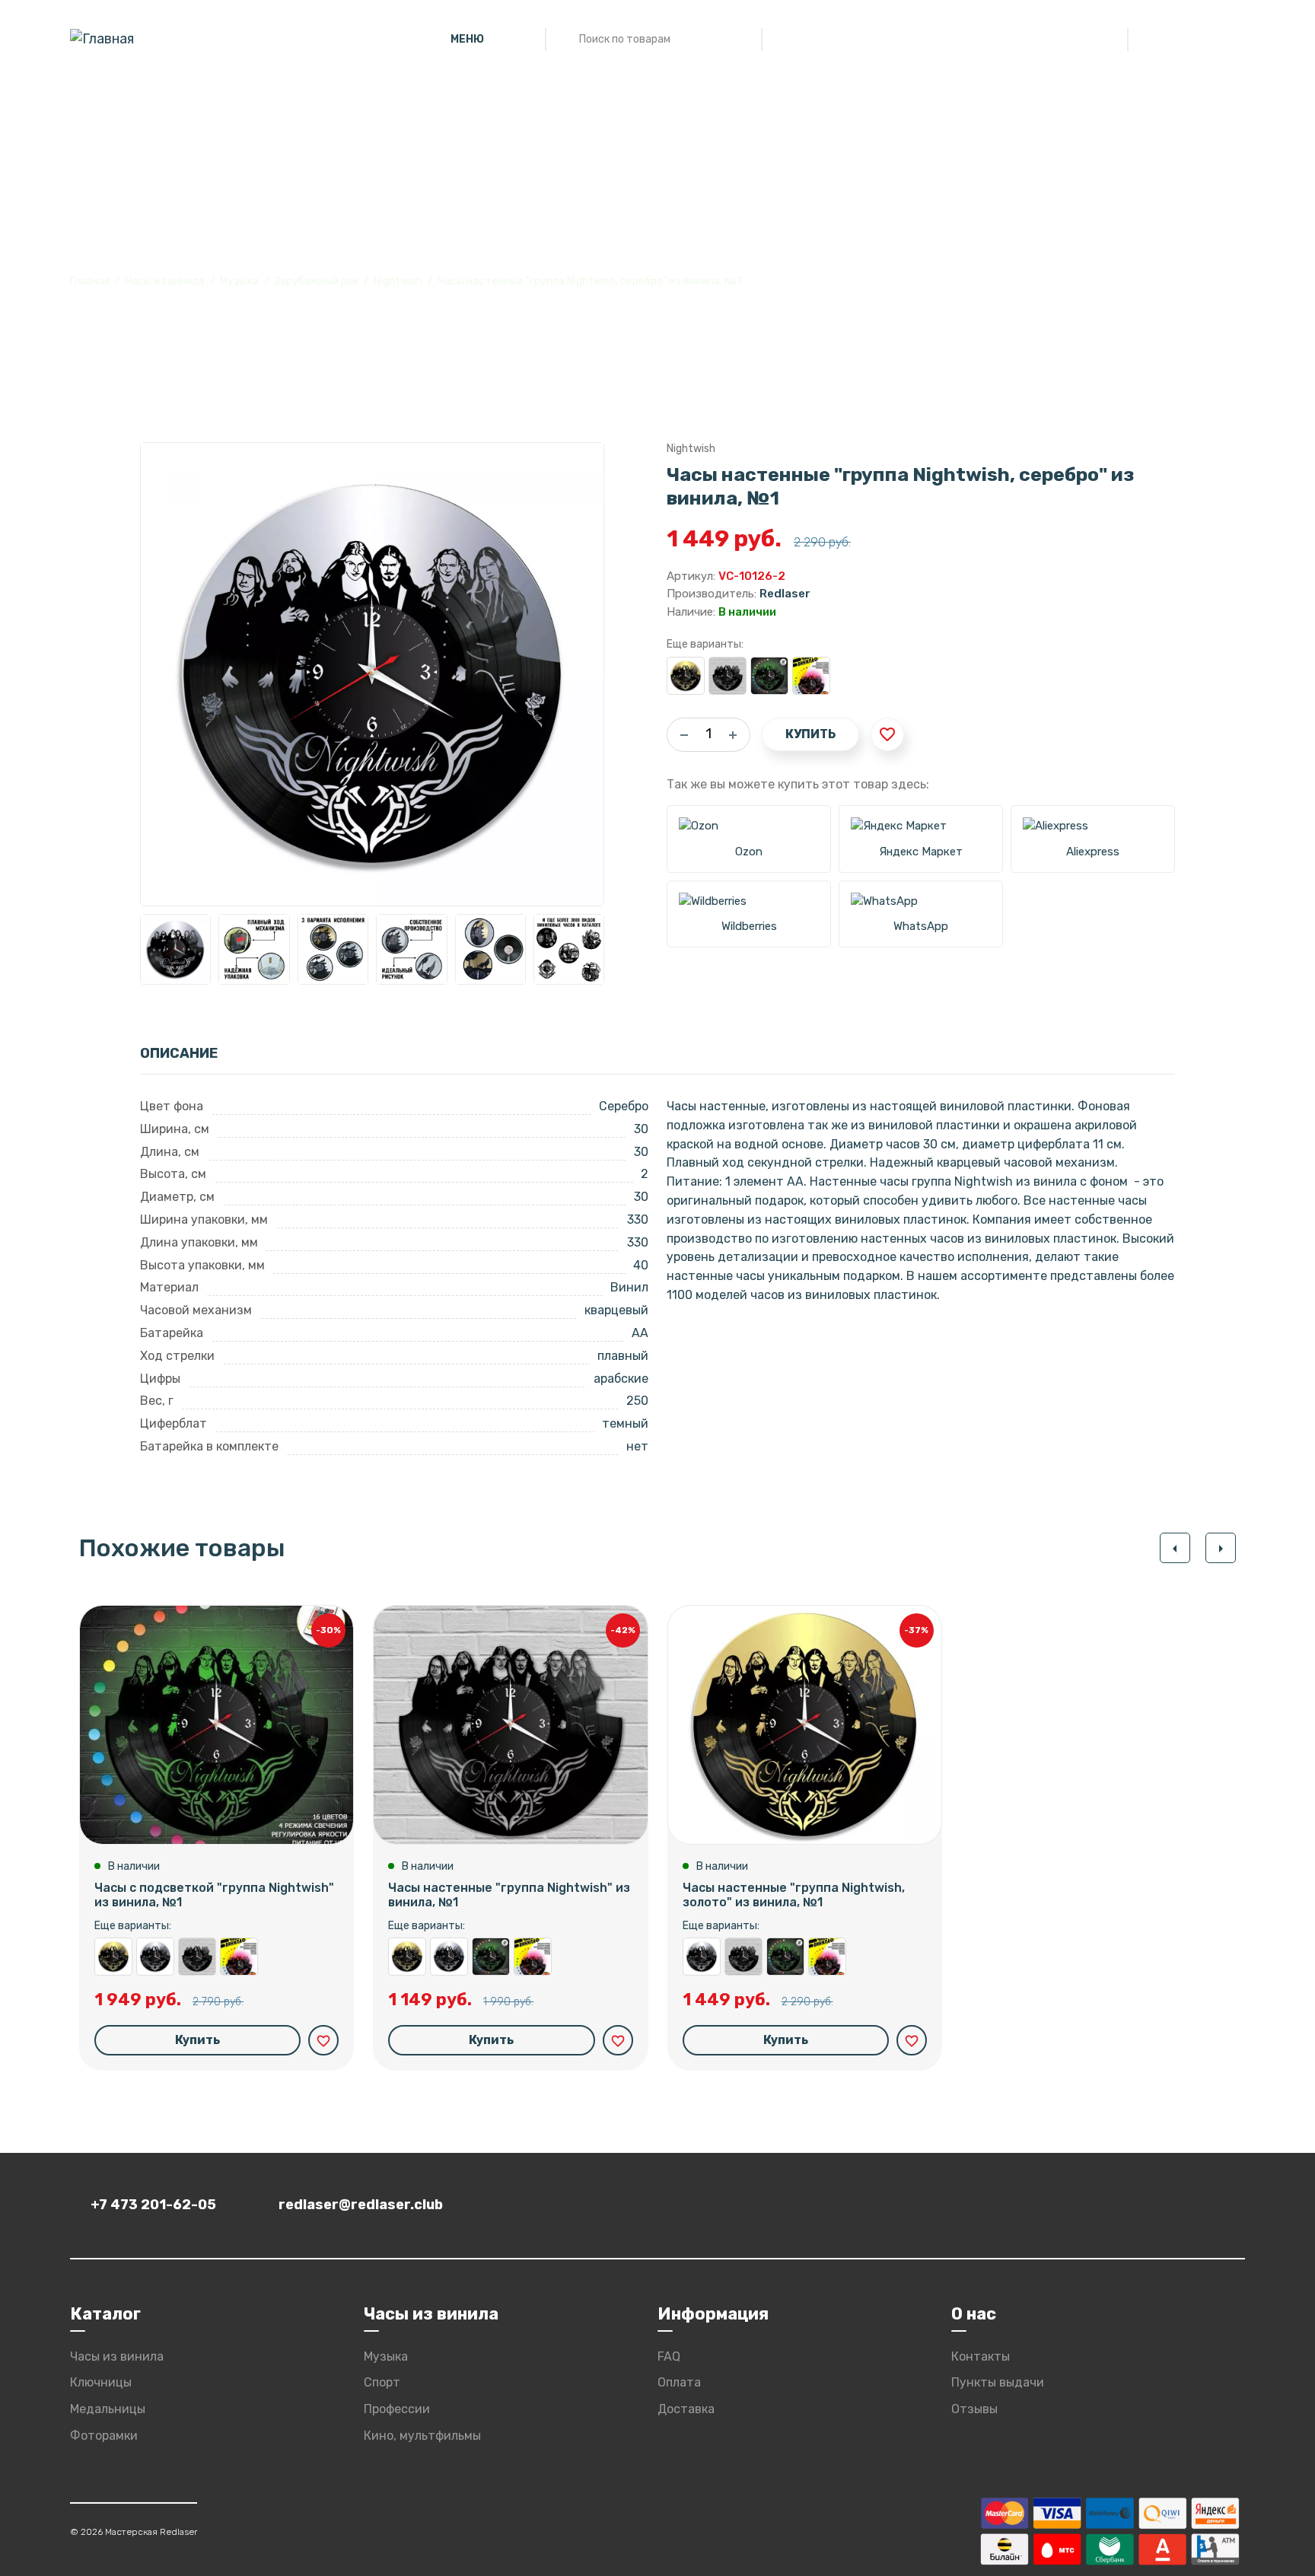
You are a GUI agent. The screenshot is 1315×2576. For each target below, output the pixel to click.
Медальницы (108, 2409)
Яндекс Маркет (921, 852)
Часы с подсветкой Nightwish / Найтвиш (811, 676)
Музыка (239, 281)
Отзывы (974, 2409)
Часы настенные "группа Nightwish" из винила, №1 (728, 676)
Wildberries (749, 926)
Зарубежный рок (316, 281)
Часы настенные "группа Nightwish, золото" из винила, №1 (686, 676)
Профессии (397, 2409)
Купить (810, 734)
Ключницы (101, 2382)
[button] (1175, 1548)
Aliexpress (1093, 852)
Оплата (679, 2382)
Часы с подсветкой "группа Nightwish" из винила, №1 (769, 676)
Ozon (749, 852)
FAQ (669, 2356)
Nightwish (398, 281)
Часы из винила (165, 281)
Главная (90, 281)
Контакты (981, 2356)
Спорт (382, 2382)
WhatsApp (921, 926)
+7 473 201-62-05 (153, 2205)
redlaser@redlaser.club (361, 2205)
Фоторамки (104, 2436)
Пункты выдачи (998, 2382)
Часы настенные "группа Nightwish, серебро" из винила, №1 (155, 1957)
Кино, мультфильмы (422, 2436)
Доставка (686, 2409)
